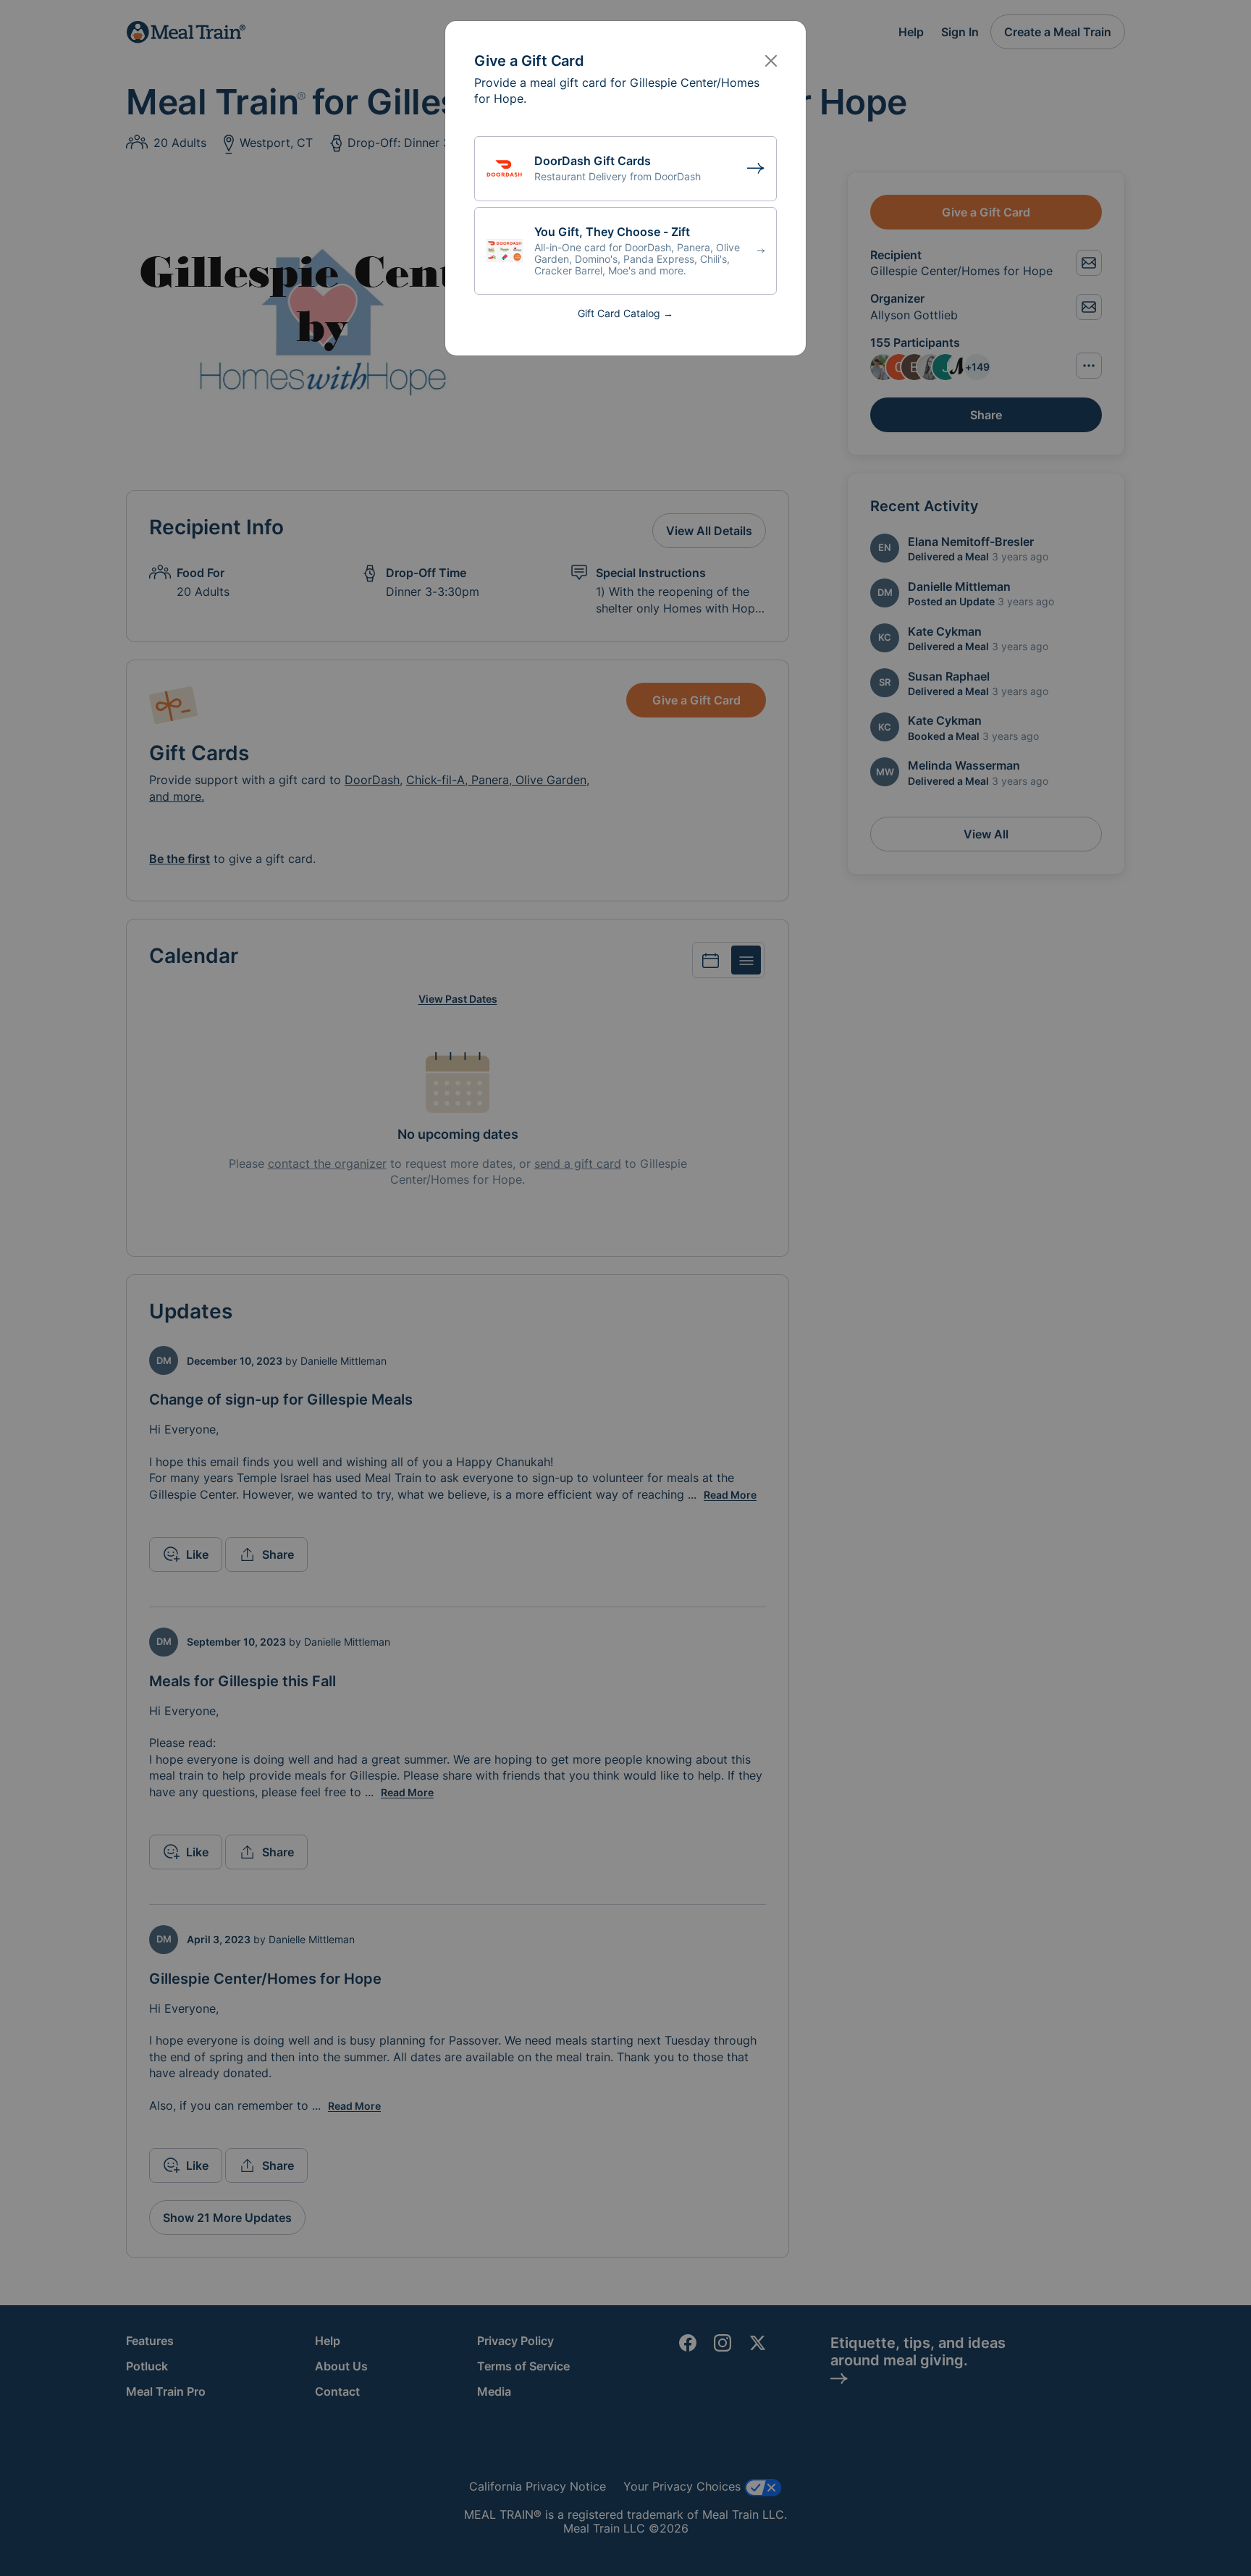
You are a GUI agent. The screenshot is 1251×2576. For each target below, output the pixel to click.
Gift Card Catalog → (625, 313)
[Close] (771, 61)
